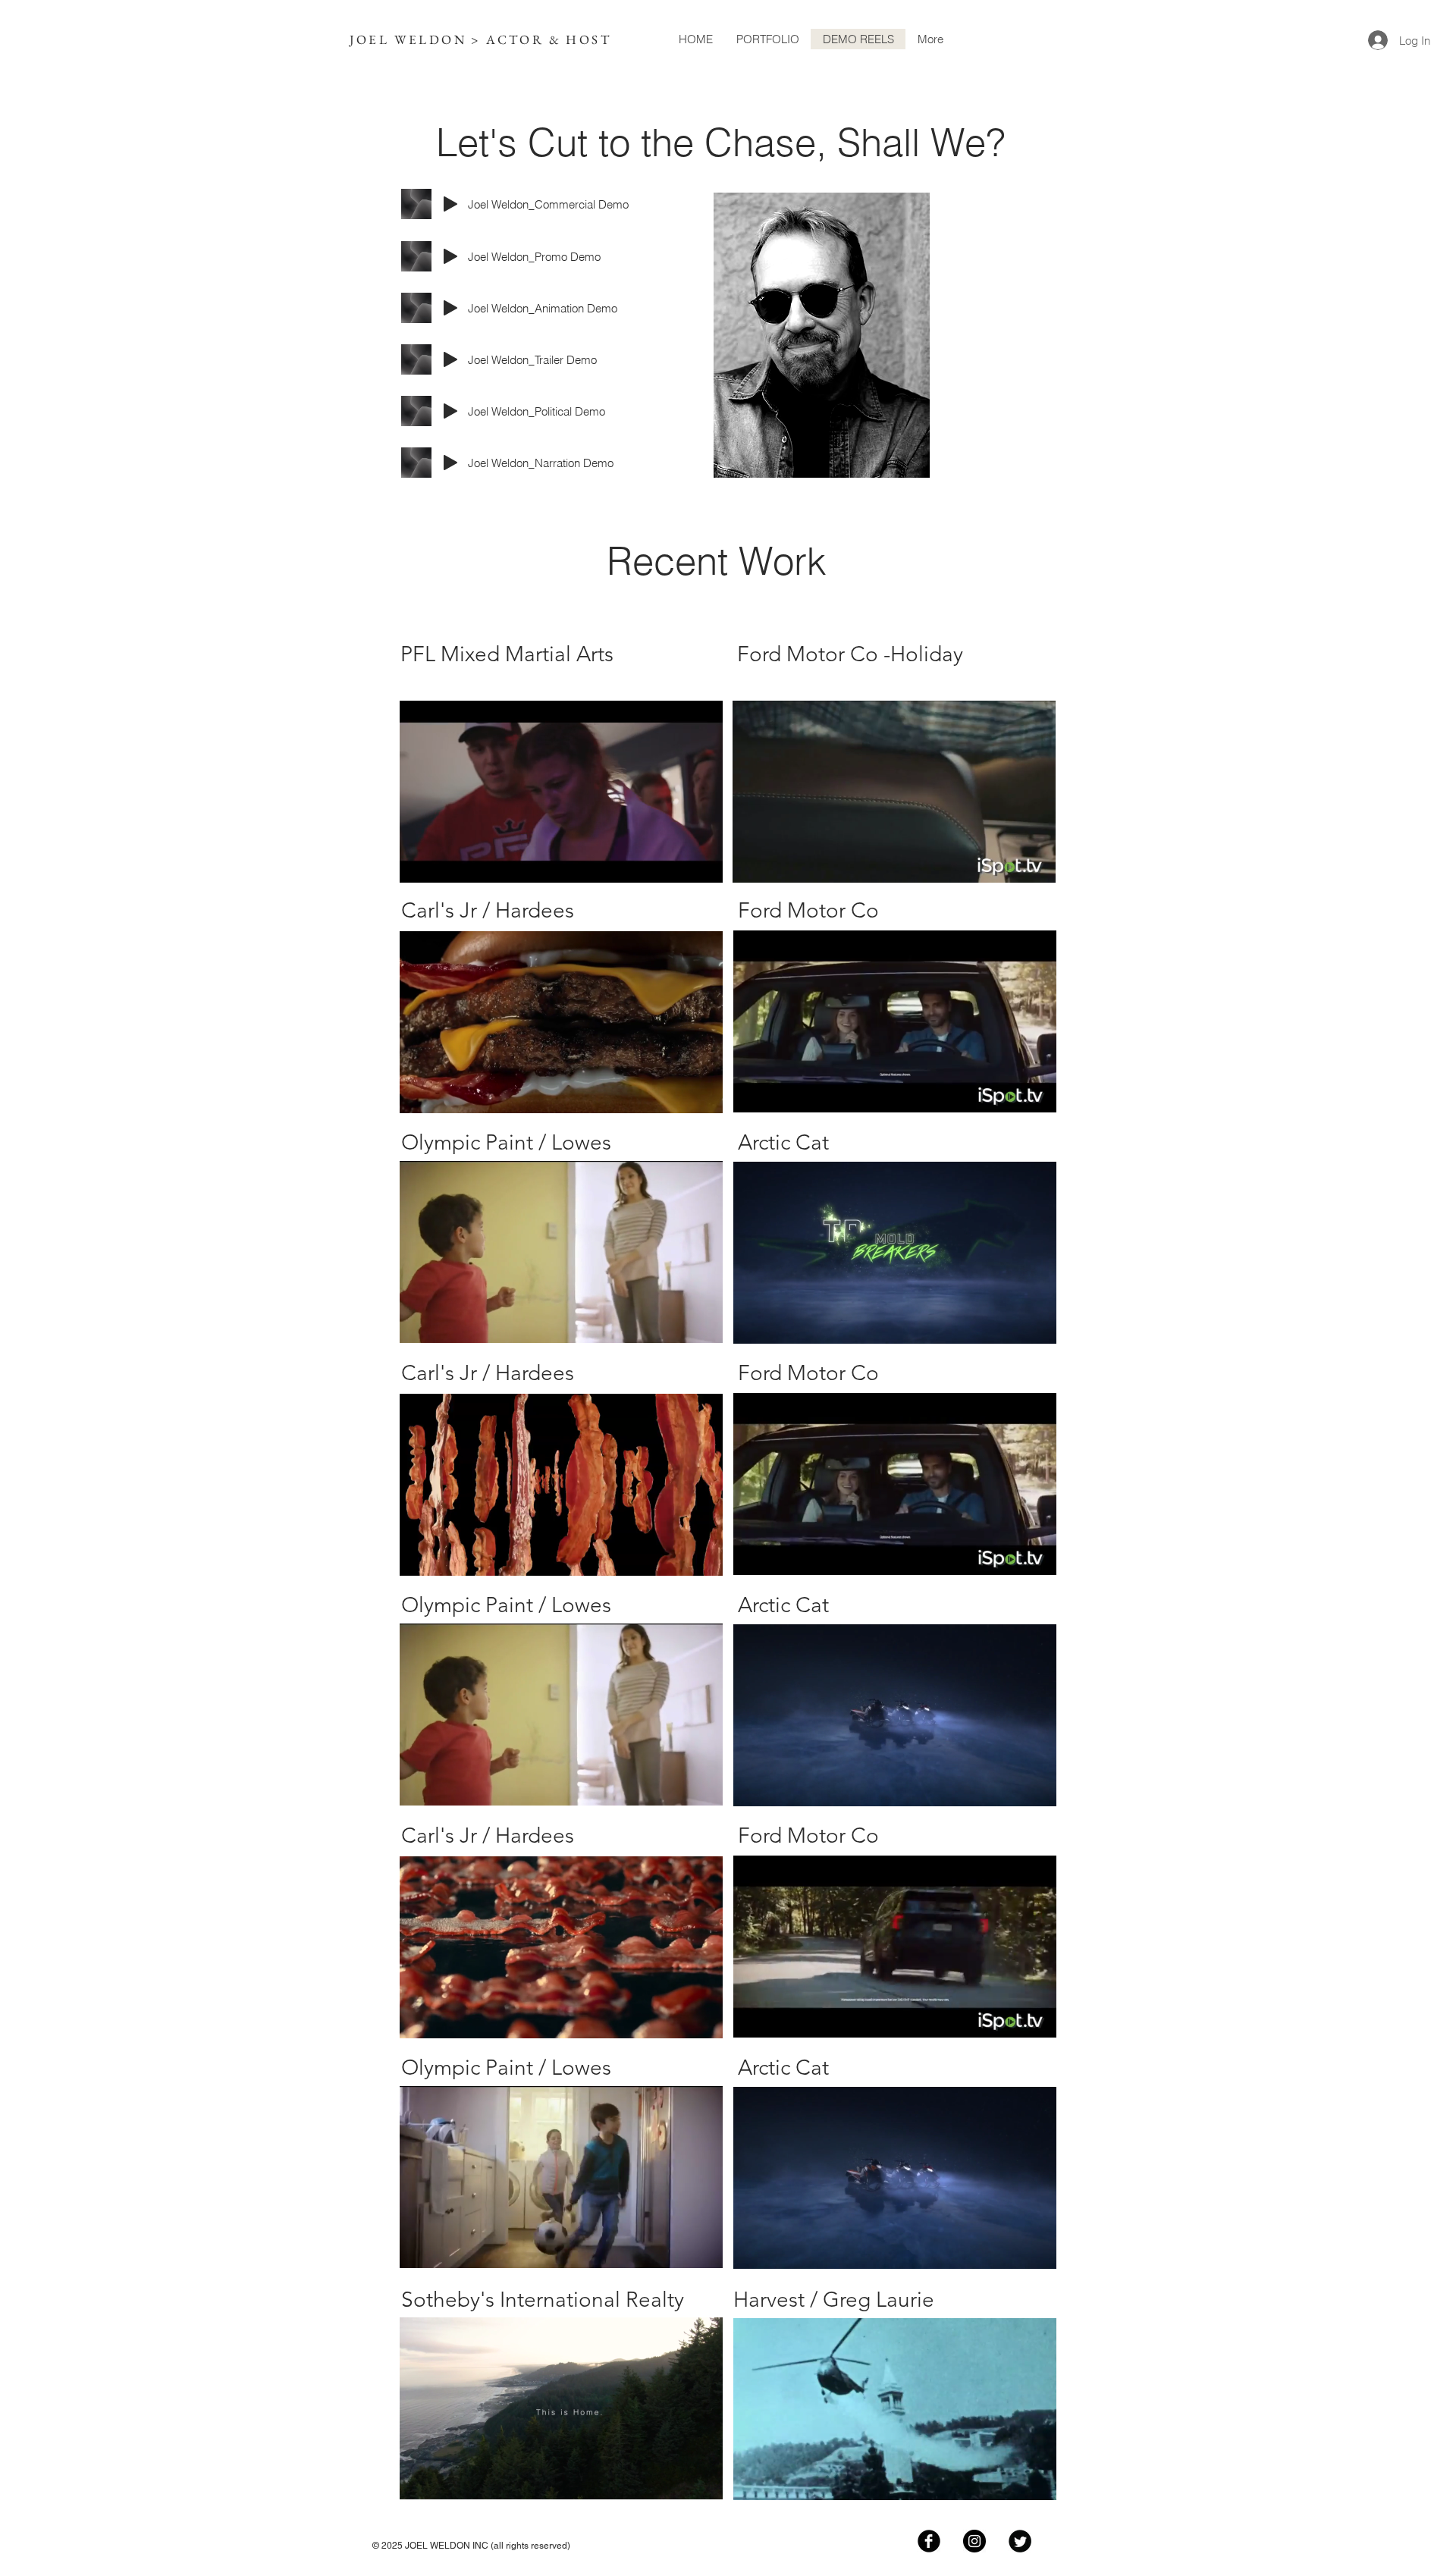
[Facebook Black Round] (929, 2541)
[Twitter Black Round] (1020, 2541)
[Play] (450, 204)
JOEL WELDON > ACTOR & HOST (480, 39)
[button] (703, 866)
